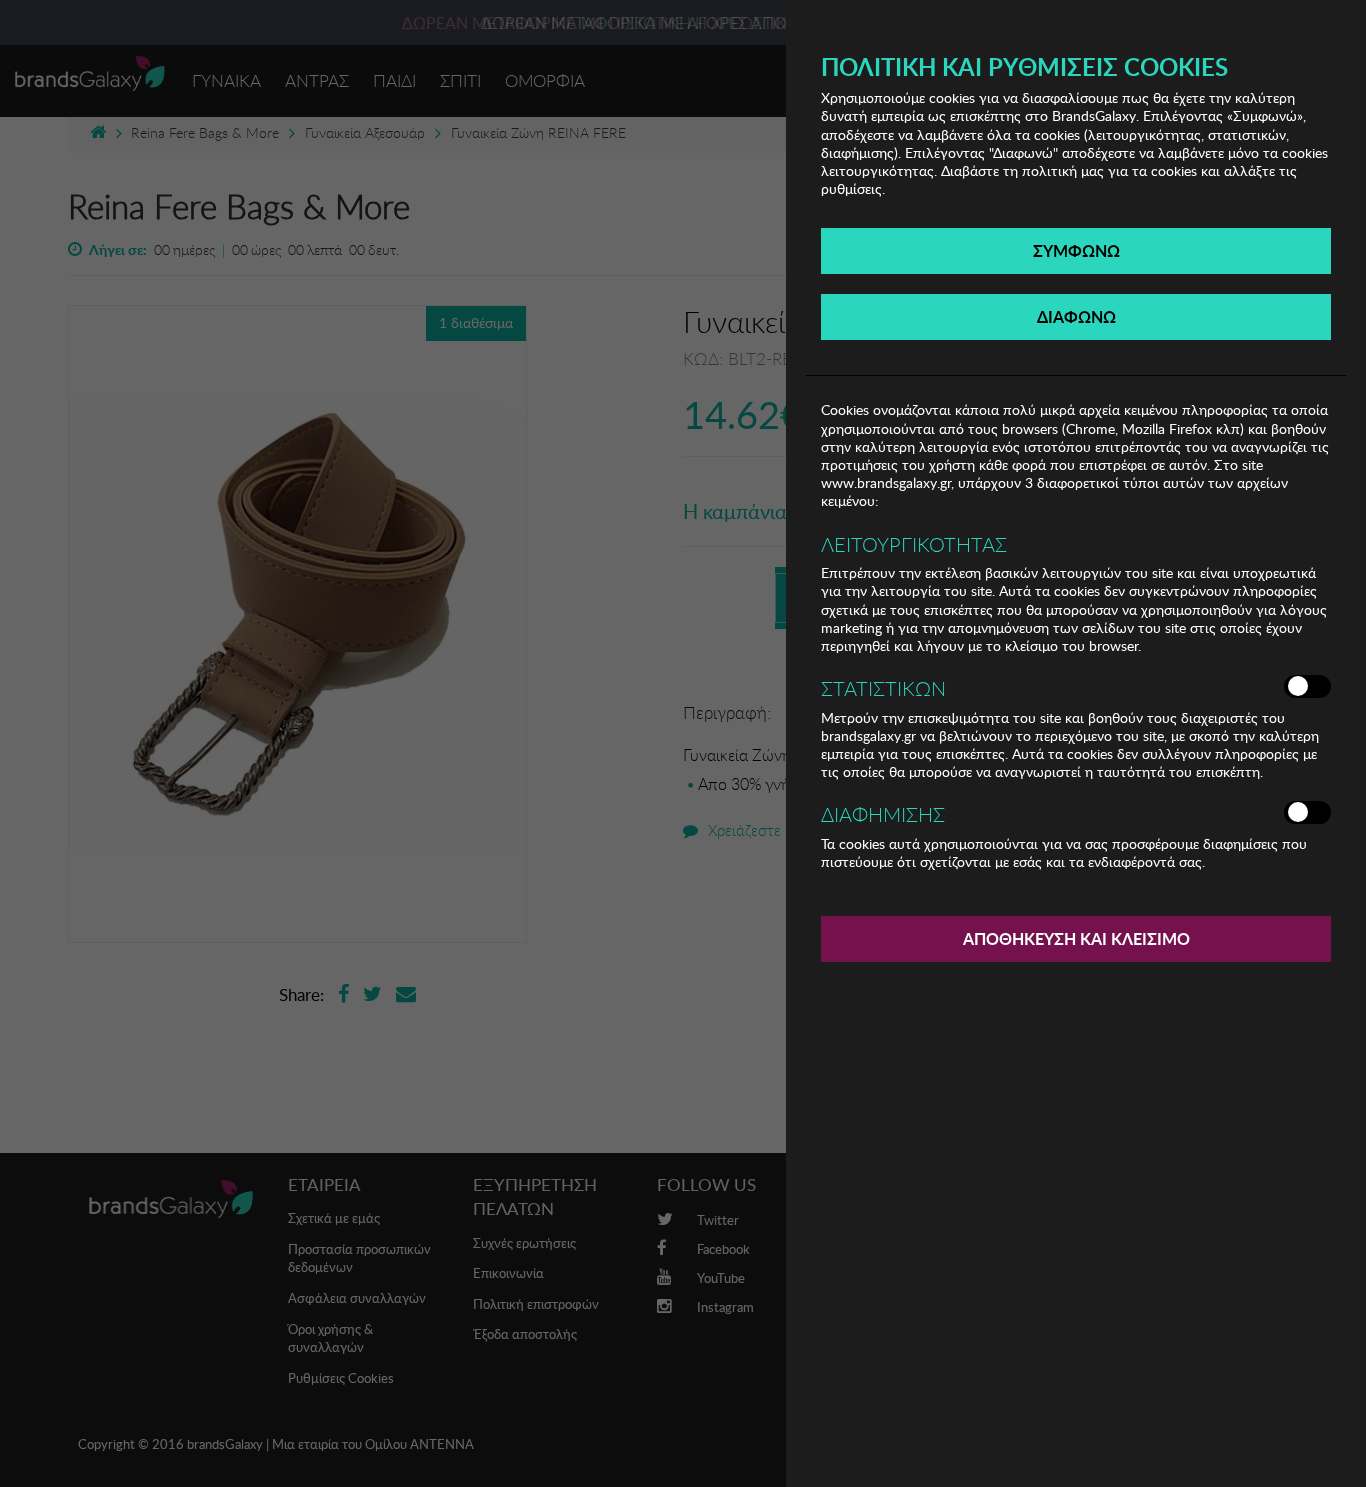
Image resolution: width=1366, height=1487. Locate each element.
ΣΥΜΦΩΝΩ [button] (1076, 250)
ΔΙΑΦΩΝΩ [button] (1076, 316)
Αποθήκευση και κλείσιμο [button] (1076, 938)
